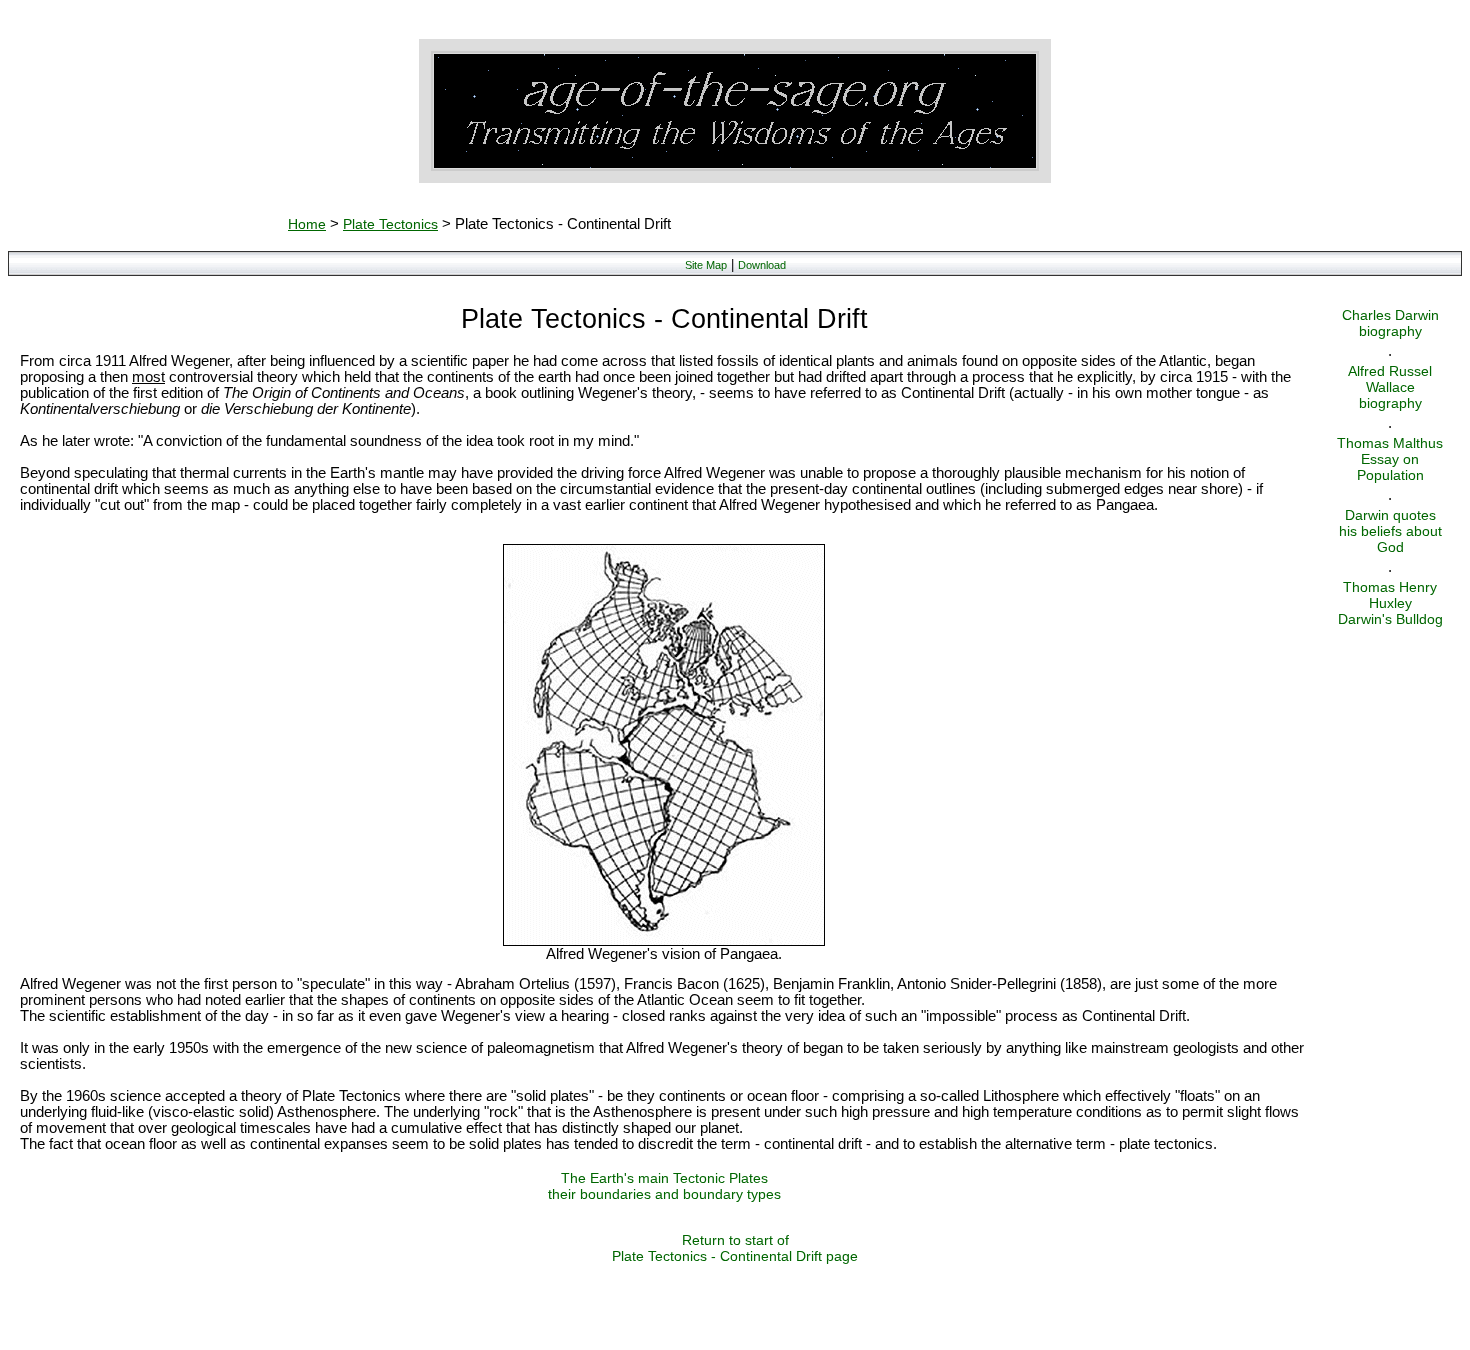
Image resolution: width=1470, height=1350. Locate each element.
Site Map (706, 265)
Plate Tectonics (390, 224)
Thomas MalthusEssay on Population (1390, 459)
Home (307, 224)
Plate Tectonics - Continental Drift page (735, 1256)
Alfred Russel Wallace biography (1390, 387)
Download (762, 265)
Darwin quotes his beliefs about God (1390, 531)
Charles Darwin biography (1390, 323)
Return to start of (735, 1240)
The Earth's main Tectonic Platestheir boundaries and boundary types (664, 1186)
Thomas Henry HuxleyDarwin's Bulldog (1390, 603)
